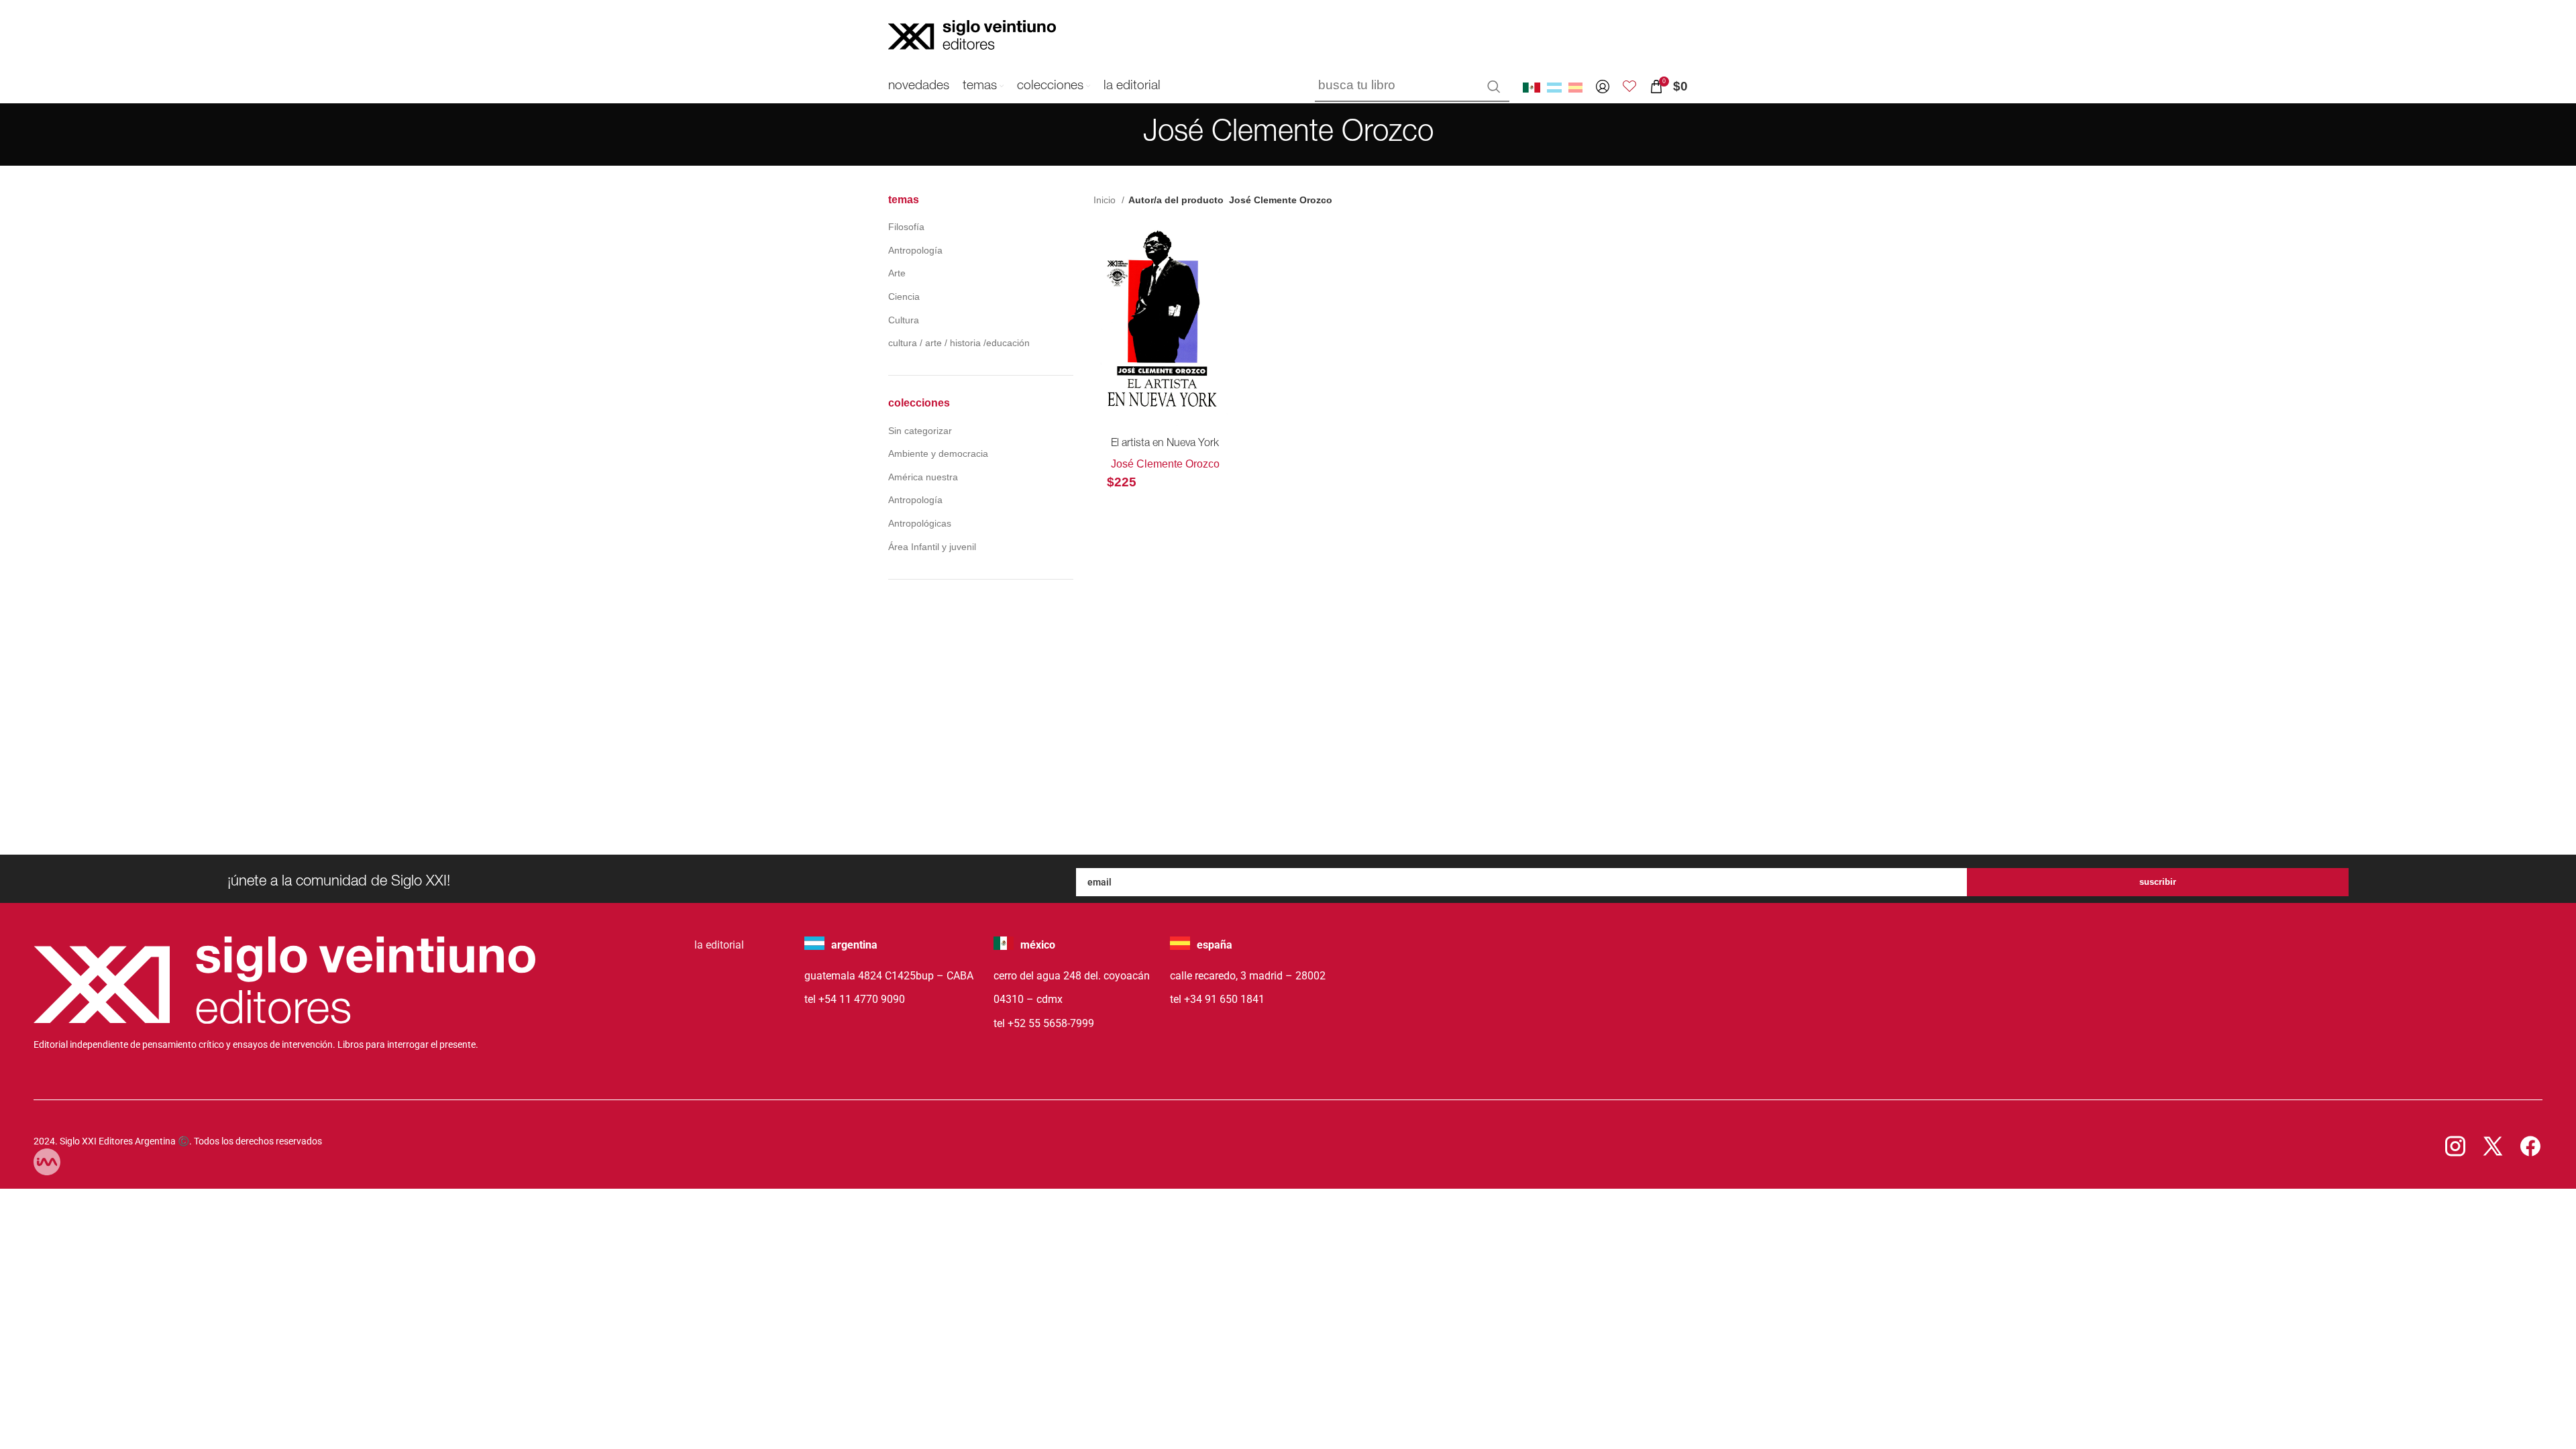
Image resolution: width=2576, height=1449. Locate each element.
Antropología (915, 250)
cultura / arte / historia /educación (959, 343)
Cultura (904, 320)
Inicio (1106, 200)
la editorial (719, 945)
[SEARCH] (1494, 87)
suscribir (2158, 882)
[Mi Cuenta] (1603, 87)
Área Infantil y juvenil (932, 547)
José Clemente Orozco (1165, 464)
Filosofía (906, 227)
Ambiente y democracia (938, 453)
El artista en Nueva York (1165, 444)
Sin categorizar (920, 431)
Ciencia (904, 297)
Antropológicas (920, 523)
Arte (897, 273)
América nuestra (923, 477)
